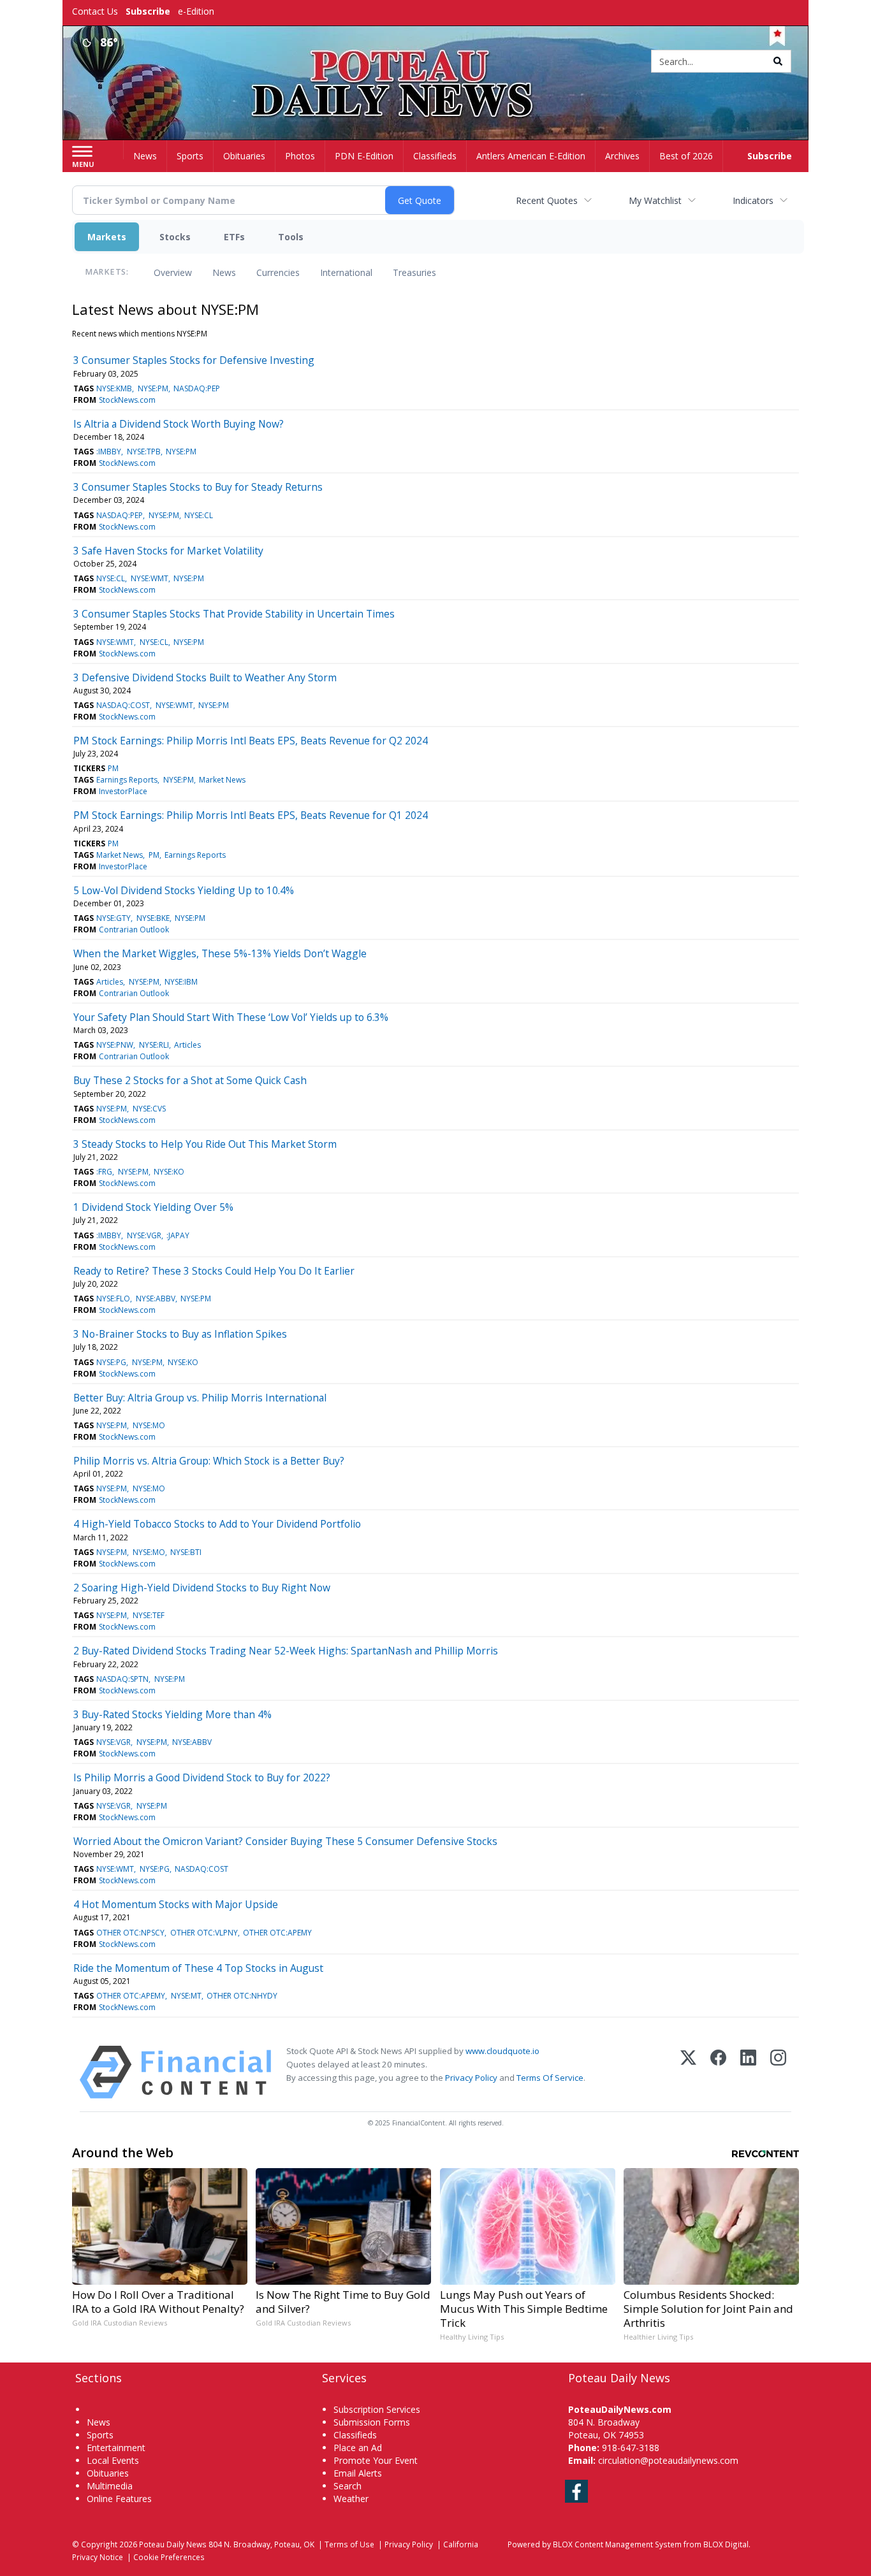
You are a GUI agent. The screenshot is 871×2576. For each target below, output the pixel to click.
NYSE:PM (153, 388)
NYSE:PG (111, 1362)
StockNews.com (127, 400)
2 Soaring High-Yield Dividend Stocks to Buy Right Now (202, 1588)
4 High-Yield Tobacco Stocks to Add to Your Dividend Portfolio (217, 1524)
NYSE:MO (149, 1425)
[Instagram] (778, 2072)
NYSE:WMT (150, 578)
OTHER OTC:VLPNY (204, 1933)
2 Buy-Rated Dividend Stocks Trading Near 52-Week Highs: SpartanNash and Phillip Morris (286, 1651)
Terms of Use (349, 2544)
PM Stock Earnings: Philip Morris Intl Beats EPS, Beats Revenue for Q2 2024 (251, 741)
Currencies (278, 272)
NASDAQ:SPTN (122, 1679)
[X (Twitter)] (688, 2072)
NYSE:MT (186, 1996)
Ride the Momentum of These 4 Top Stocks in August (198, 1968)
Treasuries (414, 272)
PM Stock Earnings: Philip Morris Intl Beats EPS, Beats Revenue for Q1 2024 (251, 815)
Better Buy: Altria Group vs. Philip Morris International (200, 1398)
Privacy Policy (471, 2078)
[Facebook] (718, 2072)
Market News (222, 780)
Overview (173, 272)
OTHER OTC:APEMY (277, 1933)
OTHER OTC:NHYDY (242, 1996)
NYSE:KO (169, 1172)
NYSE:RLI (154, 1045)
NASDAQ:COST (123, 705)
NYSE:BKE (153, 918)
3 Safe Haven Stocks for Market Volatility (168, 551)
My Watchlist (655, 200)
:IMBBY (109, 452)
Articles (110, 982)
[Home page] (436, 62)
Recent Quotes (547, 200)
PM (113, 768)
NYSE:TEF (149, 1615)
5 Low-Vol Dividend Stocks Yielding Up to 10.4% (184, 890)
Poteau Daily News (173, 2544)
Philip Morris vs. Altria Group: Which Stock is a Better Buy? (209, 1461)
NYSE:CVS (149, 1109)
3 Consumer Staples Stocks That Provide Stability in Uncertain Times (234, 614)
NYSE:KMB (114, 388)
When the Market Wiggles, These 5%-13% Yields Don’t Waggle (220, 953)
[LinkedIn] (748, 2072)
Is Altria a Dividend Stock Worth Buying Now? (179, 424)
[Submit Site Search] (778, 61)
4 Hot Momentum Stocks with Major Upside (176, 1904)
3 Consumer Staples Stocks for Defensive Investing (194, 360)
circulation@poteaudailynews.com (668, 2460)
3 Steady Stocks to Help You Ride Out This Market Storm (205, 1144)
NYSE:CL (199, 515)
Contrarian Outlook (134, 930)
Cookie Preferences (169, 2557)
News (224, 272)
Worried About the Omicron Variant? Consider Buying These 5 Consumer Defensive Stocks (285, 1841)
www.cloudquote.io (502, 2051)
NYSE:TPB (144, 452)
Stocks (175, 237)
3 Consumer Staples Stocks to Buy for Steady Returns (198, 487)
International (346, 272)
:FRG (104, 1172)
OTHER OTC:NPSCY (130, 1933)
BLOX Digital (726, 2544)
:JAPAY (178, 1235)
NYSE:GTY (113, 918)
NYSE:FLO (113, 1299)
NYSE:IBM (181, 982)
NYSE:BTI (186, 1552)
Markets (107, 237)
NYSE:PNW (115, 1045)
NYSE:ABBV (156, 1299)
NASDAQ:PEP (197, 388)
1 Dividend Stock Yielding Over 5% (153, 1207)
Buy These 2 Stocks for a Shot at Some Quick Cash (190, 1080)
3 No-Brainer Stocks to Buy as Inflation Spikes (180, 1334)
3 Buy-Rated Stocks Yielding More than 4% (172, 1714)
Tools (291, 237)
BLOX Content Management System (617, 2544)
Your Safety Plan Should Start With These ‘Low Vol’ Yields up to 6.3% (231, 1017)
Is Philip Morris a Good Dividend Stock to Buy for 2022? (202, 1777)
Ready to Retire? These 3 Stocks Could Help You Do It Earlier (214, 1271)
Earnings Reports (127, 780)
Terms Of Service (550, 2078)
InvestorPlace (123, 791)
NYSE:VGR (144, 1235)
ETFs (234, 237)
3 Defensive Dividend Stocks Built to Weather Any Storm (205, 677)
